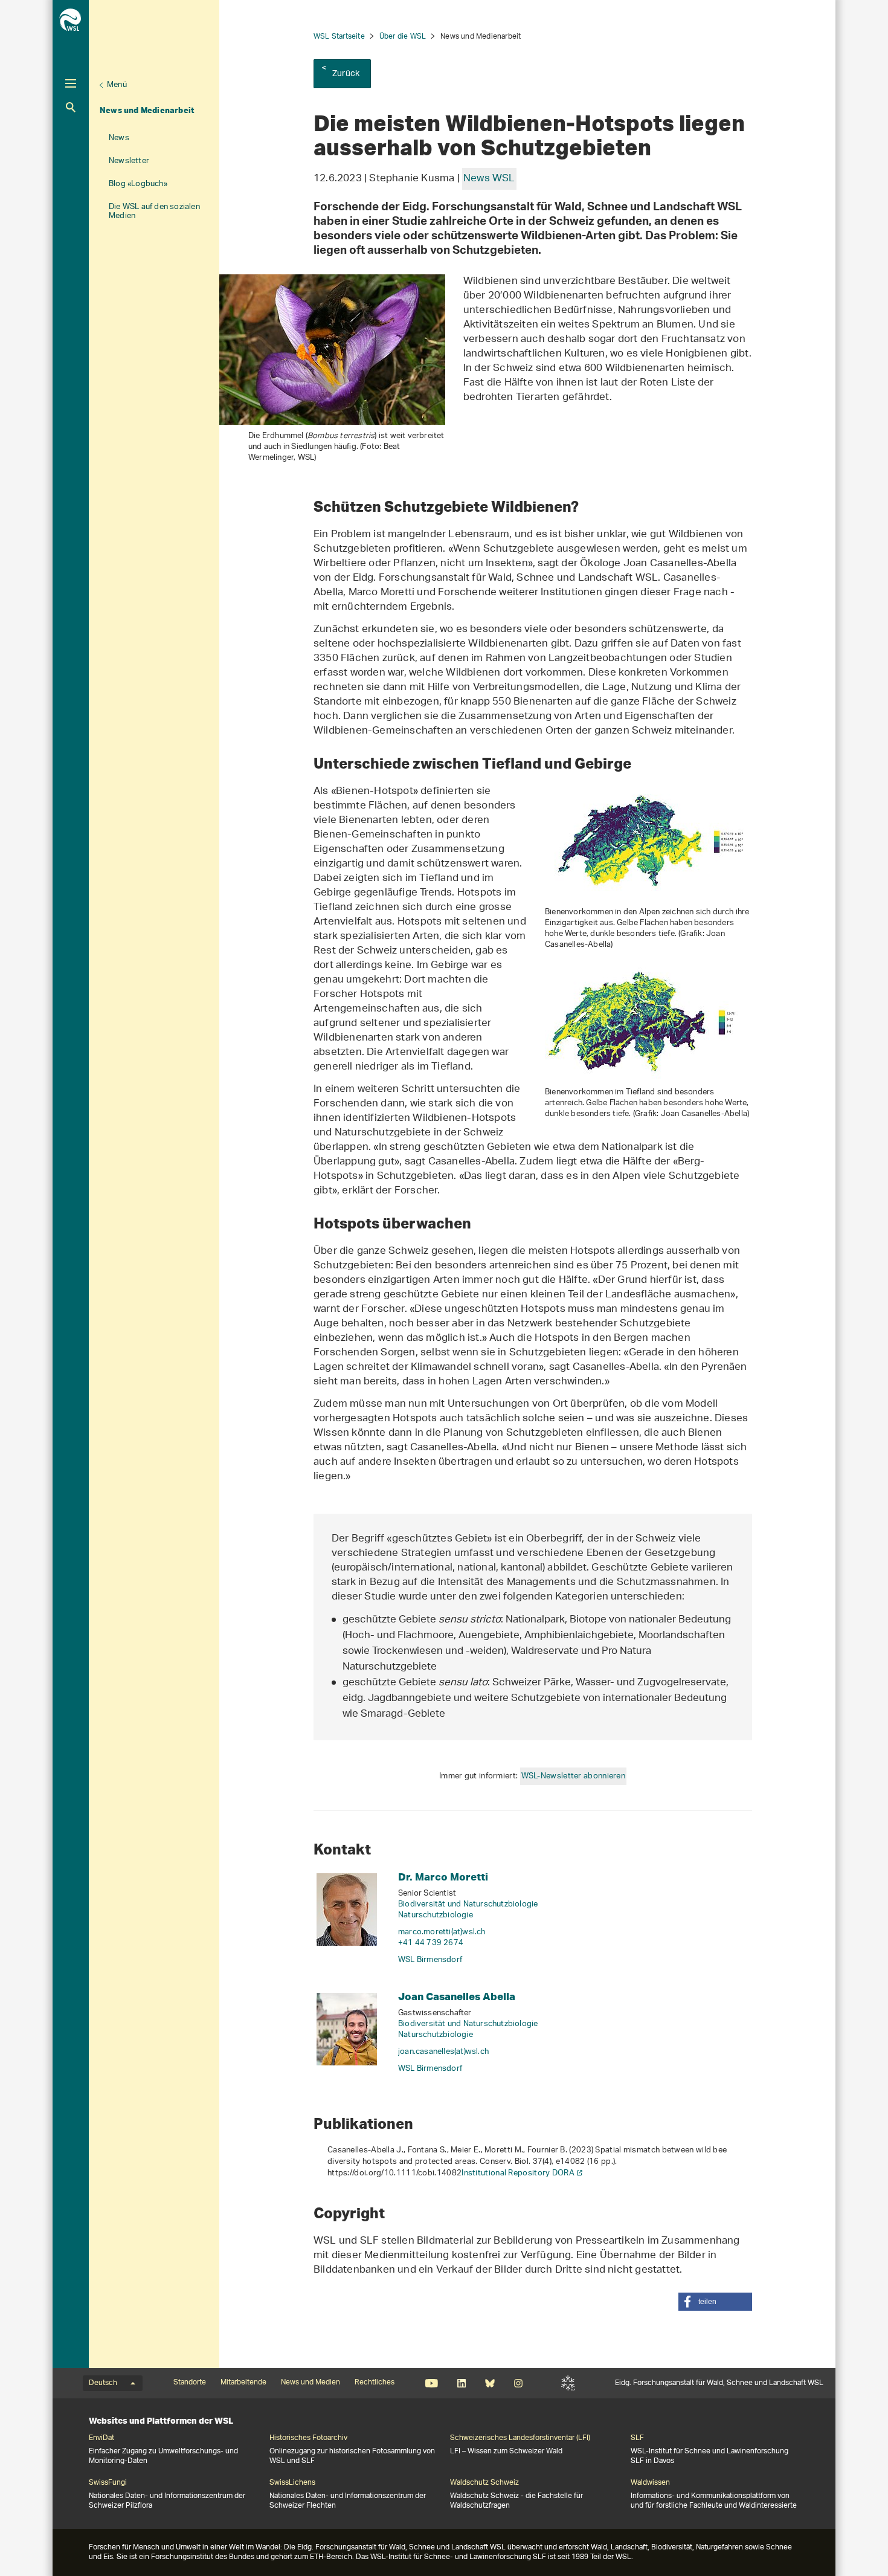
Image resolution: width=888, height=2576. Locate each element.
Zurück (346, 74)
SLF (568, 2383)
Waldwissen (650, 2483)
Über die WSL (403, 37)
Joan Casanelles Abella (457, 1996)
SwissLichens (292, 2483)
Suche (71, 107)
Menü (117, 85)
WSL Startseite (339, 37)
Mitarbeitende (243, 2383)
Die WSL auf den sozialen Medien (154, 211)
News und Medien (310, 2383)
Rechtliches (375, 2383)
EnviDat (101, 2438)
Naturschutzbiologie (436, 1915)
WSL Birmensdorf (430, 1960)
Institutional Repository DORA (518, 2173)
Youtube (432, 2383)
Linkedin (461, 2383)
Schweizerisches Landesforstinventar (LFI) (520, 2438)
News (119, 138)
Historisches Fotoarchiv (308, 2438)
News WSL (489, 179)
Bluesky (490, 2383)
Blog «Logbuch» (138, 184)
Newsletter (129, 161)
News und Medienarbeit (147, 110)
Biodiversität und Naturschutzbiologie (468, 1904)
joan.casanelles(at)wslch (443, 2052)
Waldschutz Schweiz (484, 2483)
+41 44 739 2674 (431, 1943)
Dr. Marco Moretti (443, 1877)
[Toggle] (71, 83)
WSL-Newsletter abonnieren (574, 1776)
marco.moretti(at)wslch (442, 1932)
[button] (715, 2302)
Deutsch (103, 2383)
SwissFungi (108, 2483)
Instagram (518, 2383)
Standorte (190, 2383)
